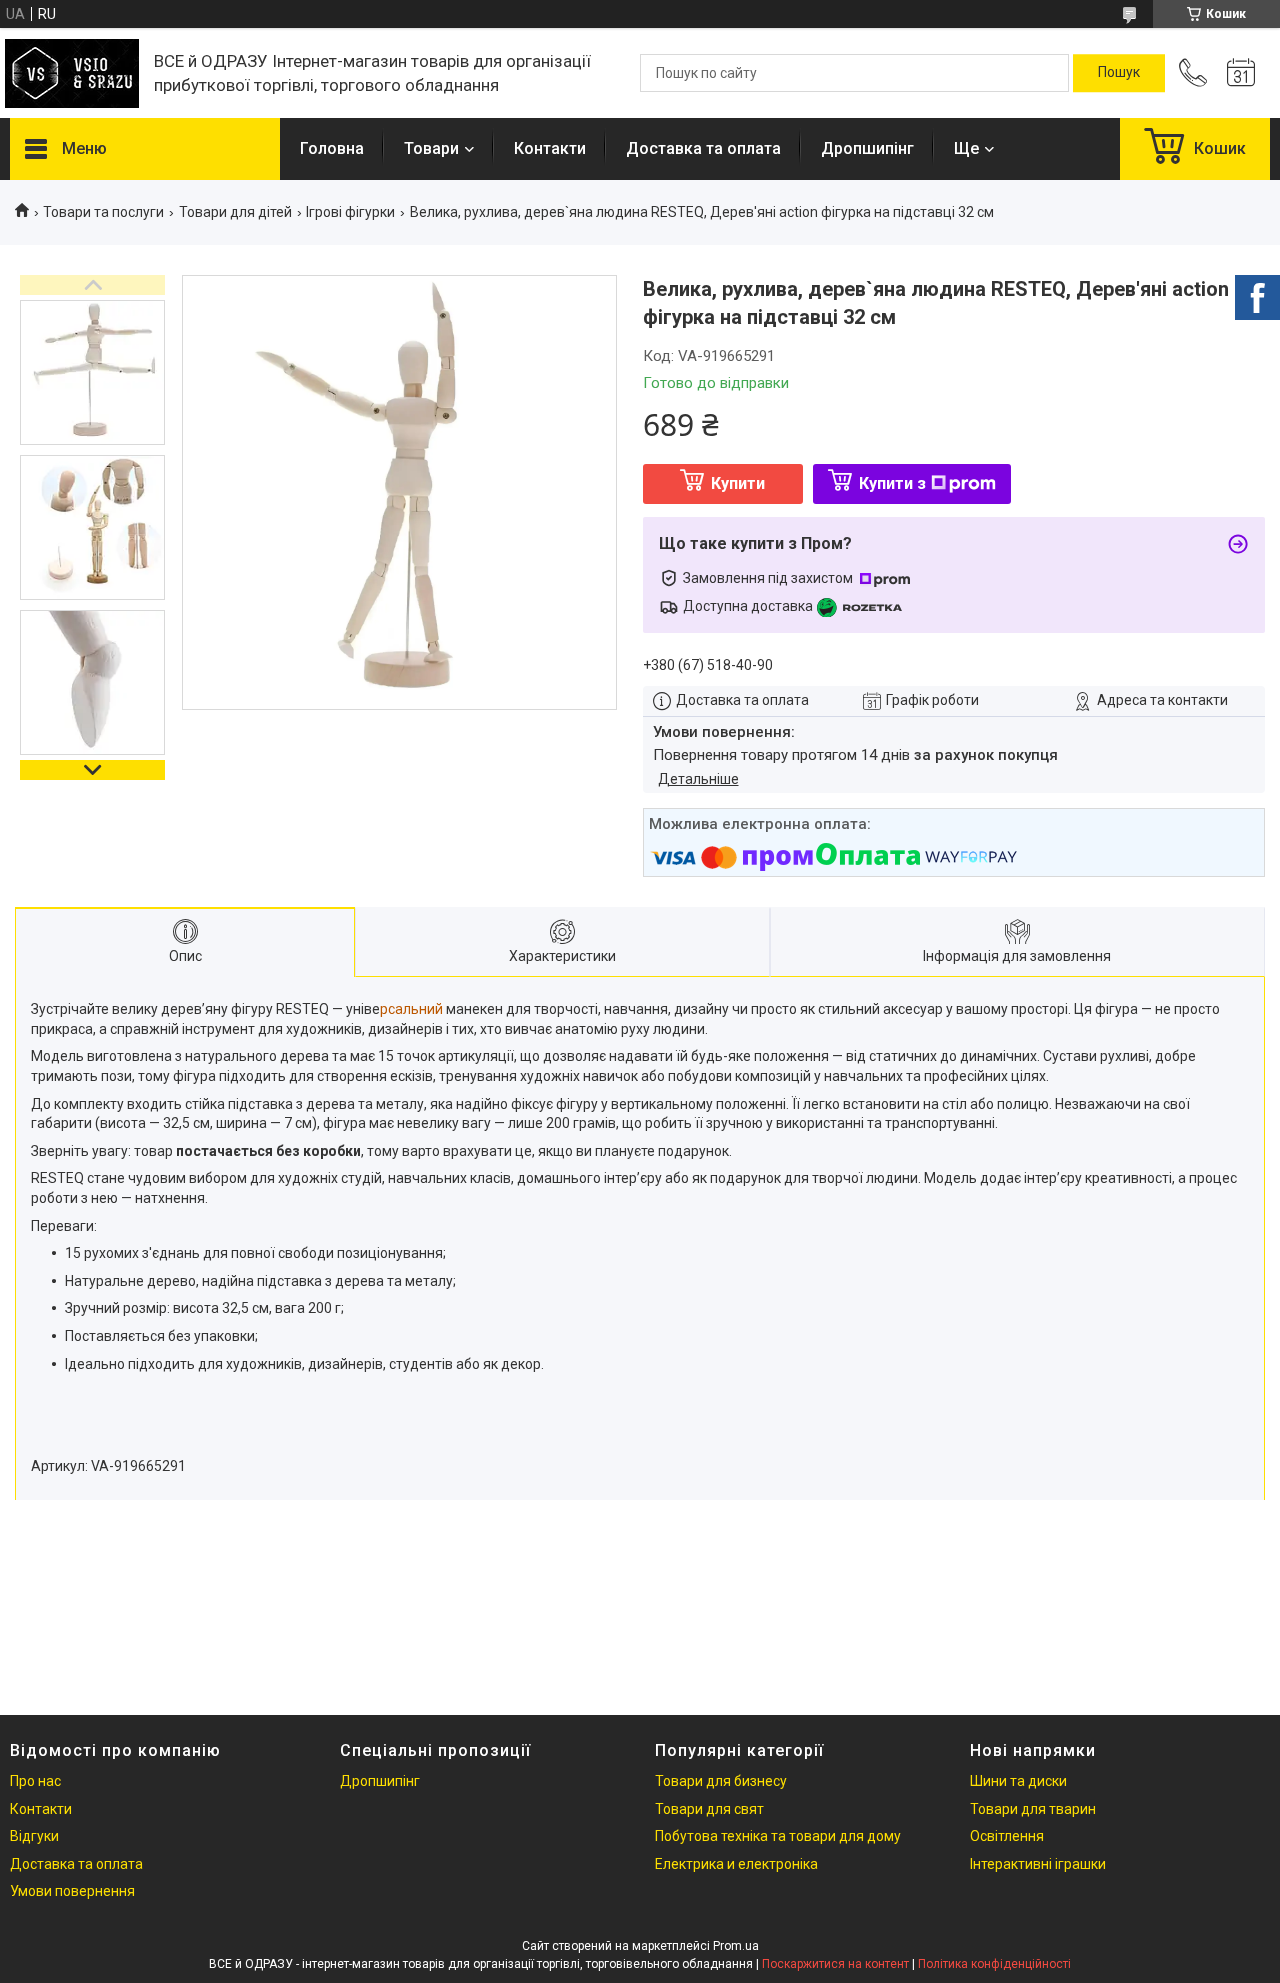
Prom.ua (736, 1946)
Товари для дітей (235, 212)
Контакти (550, 148)
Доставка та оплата (703, 148)
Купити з (892, 483)
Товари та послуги (103, 212)
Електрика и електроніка (736, 1864)
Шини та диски (1018, 1781)
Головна (332, 148)
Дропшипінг (867, 148)
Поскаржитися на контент (835, 1964)
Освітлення (1007, 1836)
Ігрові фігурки (350, 212)
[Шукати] (1119, 73)
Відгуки (34, 1836)
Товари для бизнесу (721, 1781)
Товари (431, 148)
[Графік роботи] (1241, 73)
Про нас (35, 1781)
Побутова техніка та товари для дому (778, 1836)
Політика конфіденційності (994, 1964)
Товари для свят (709, 1809)
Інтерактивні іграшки (1038, 1864)
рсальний (413, 1009)
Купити (738, 483)
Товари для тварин (1033, 1809)
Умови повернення (72, 1891)
